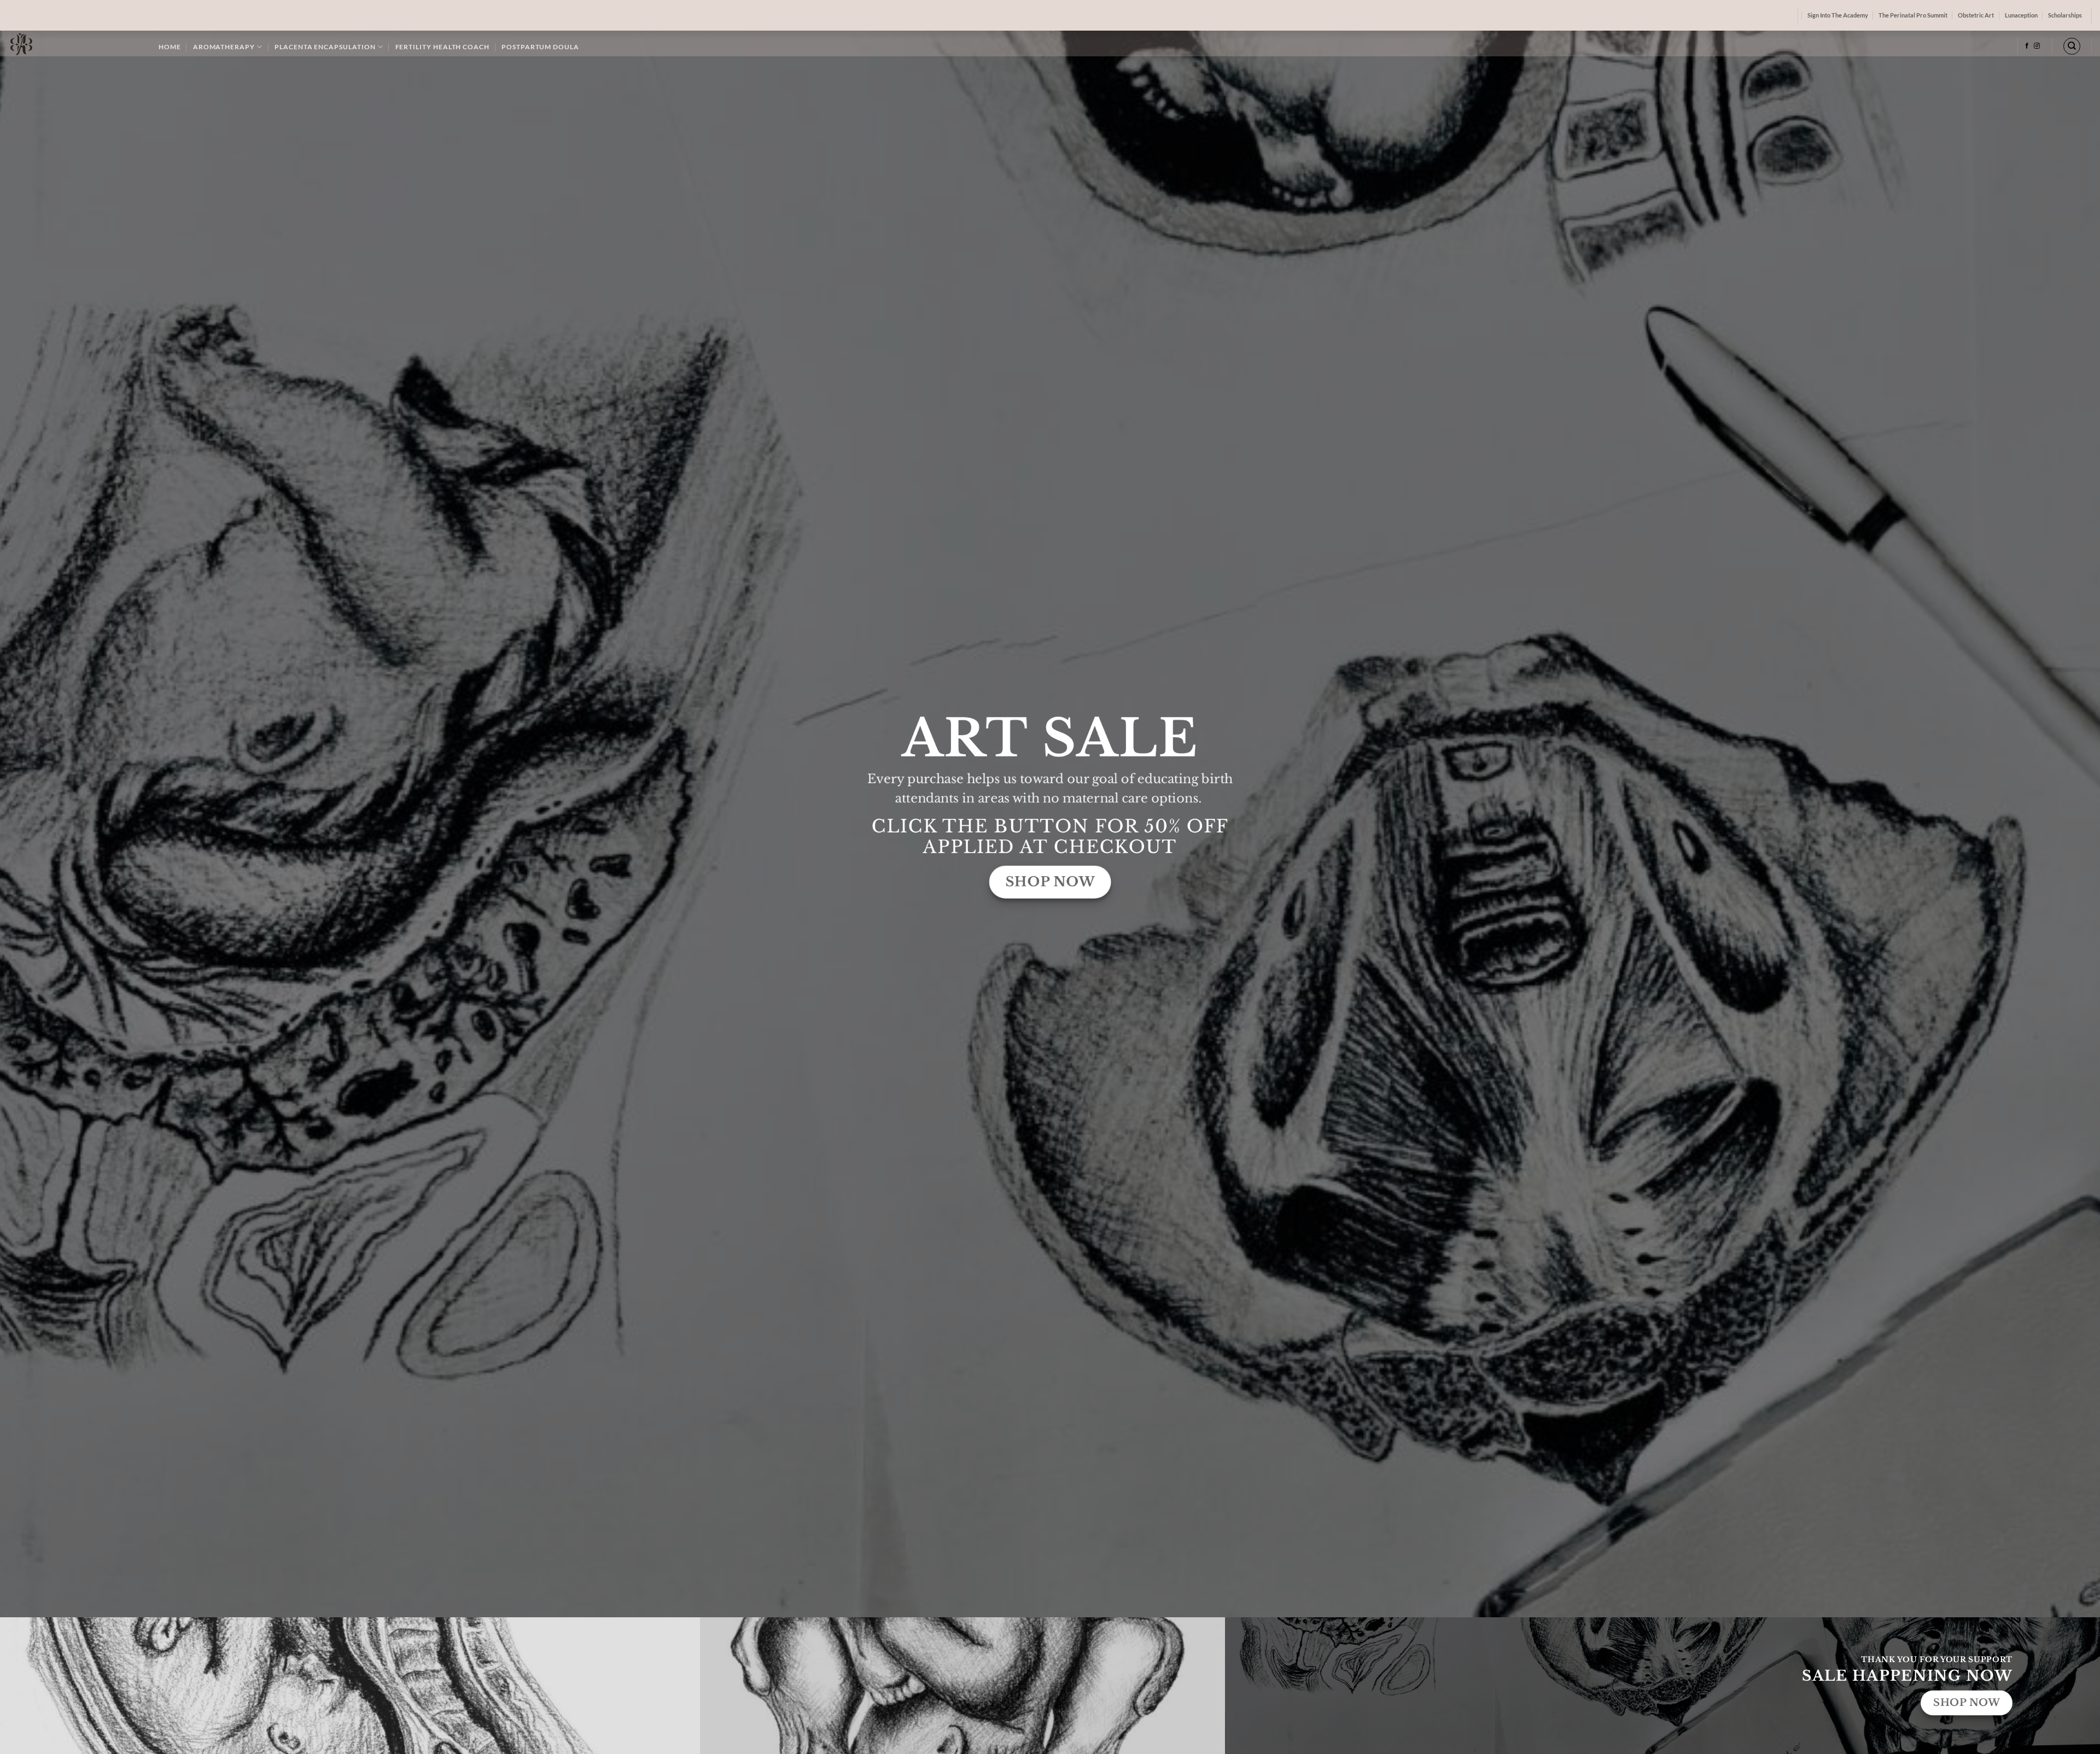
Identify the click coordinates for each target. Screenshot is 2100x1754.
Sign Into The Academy (1838, 15)
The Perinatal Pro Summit (1913, 15)
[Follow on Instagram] (2037, 46)
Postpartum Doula (540, 47)
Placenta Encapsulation (325, 47)
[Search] (2072, 46)
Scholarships (2065, 15)
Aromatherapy (224, 47)
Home (170, 47)
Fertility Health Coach (442, 47)
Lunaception (2021, 15)
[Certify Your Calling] (75, 43)
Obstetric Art (1976, 15)
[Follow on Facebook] (2027, 46)
